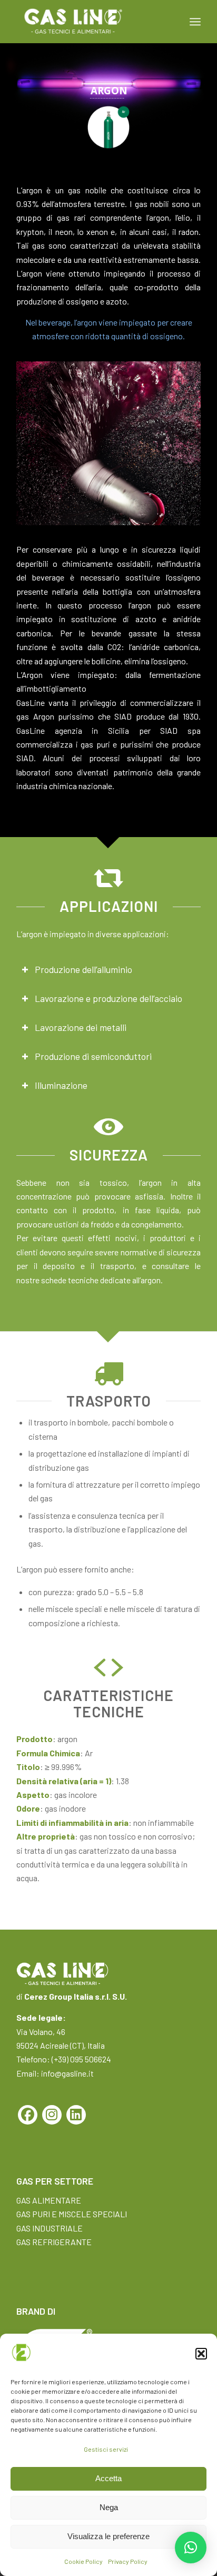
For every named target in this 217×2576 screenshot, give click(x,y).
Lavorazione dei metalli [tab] (81, 1027)
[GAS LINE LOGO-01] (90, 22)
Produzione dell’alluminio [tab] (83, 969)
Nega (109, 2507)
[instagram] (52, 2115)
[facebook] (28, 2115)
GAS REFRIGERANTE (54, 2242)
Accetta (108, 2478)
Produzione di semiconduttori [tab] (93, 1056)
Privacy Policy (128, 2561)
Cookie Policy (83, 2561)
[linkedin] (76, 2115)
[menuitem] (195, 22)
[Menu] (195, 22)
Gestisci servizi (106, 2449)
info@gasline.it (67, 2073)
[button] (201, 2354)
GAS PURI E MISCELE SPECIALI (72, 2214)
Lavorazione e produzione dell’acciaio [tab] (108, 998)
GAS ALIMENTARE (49, 2200)
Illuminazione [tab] (61, 1085)
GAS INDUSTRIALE (50, 2228)
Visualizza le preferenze (108, 2536)
